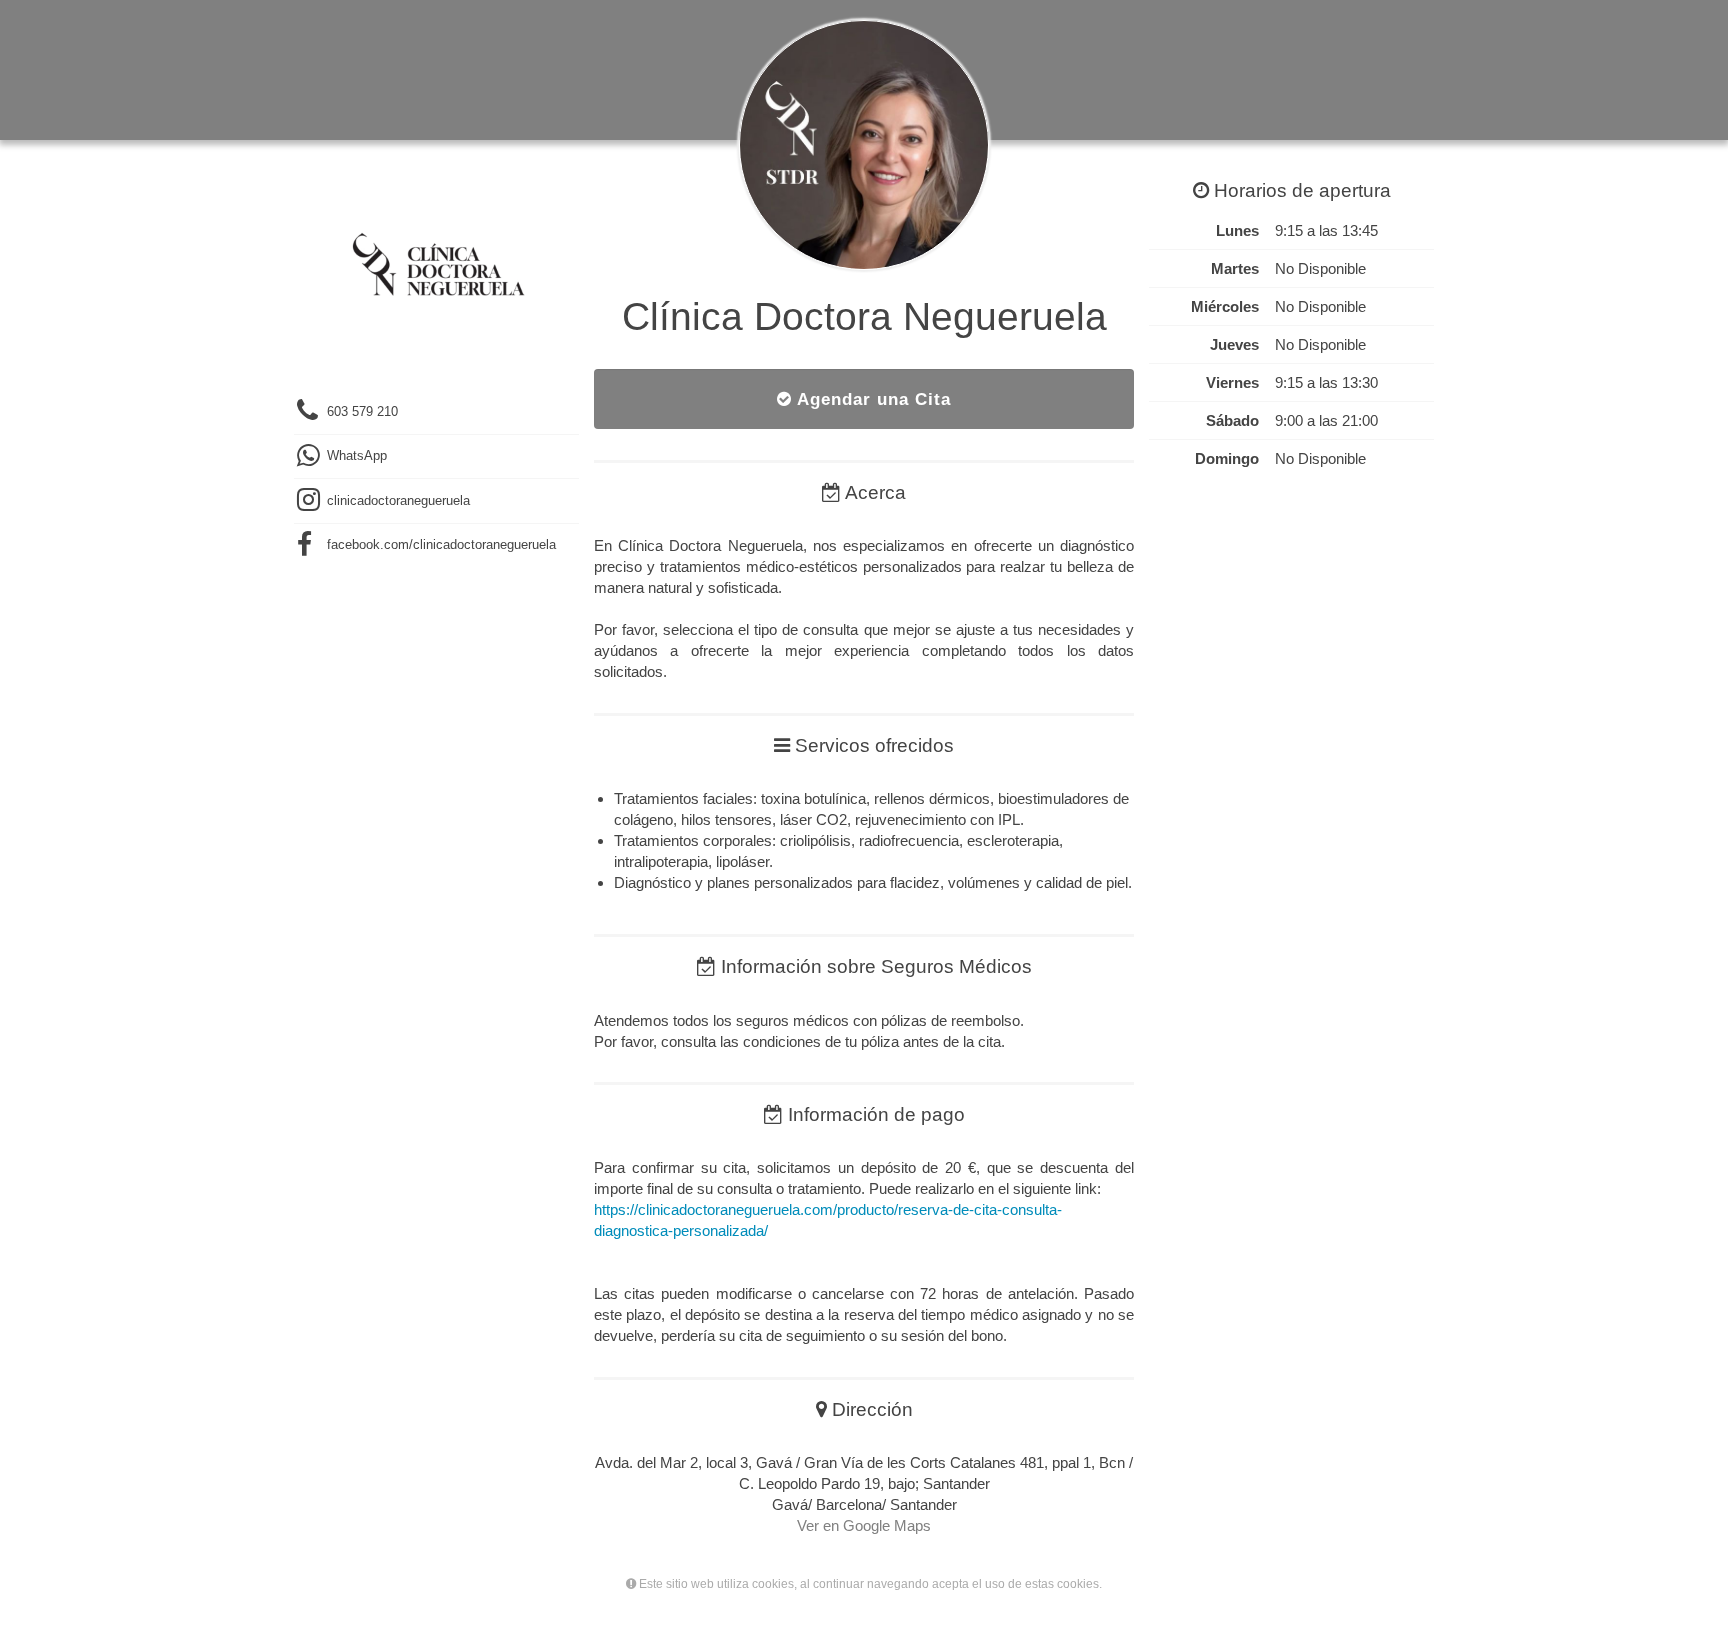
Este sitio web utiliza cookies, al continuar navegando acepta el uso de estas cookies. (869, 1584)
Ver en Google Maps (864, 1525)
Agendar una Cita (871, 399)
